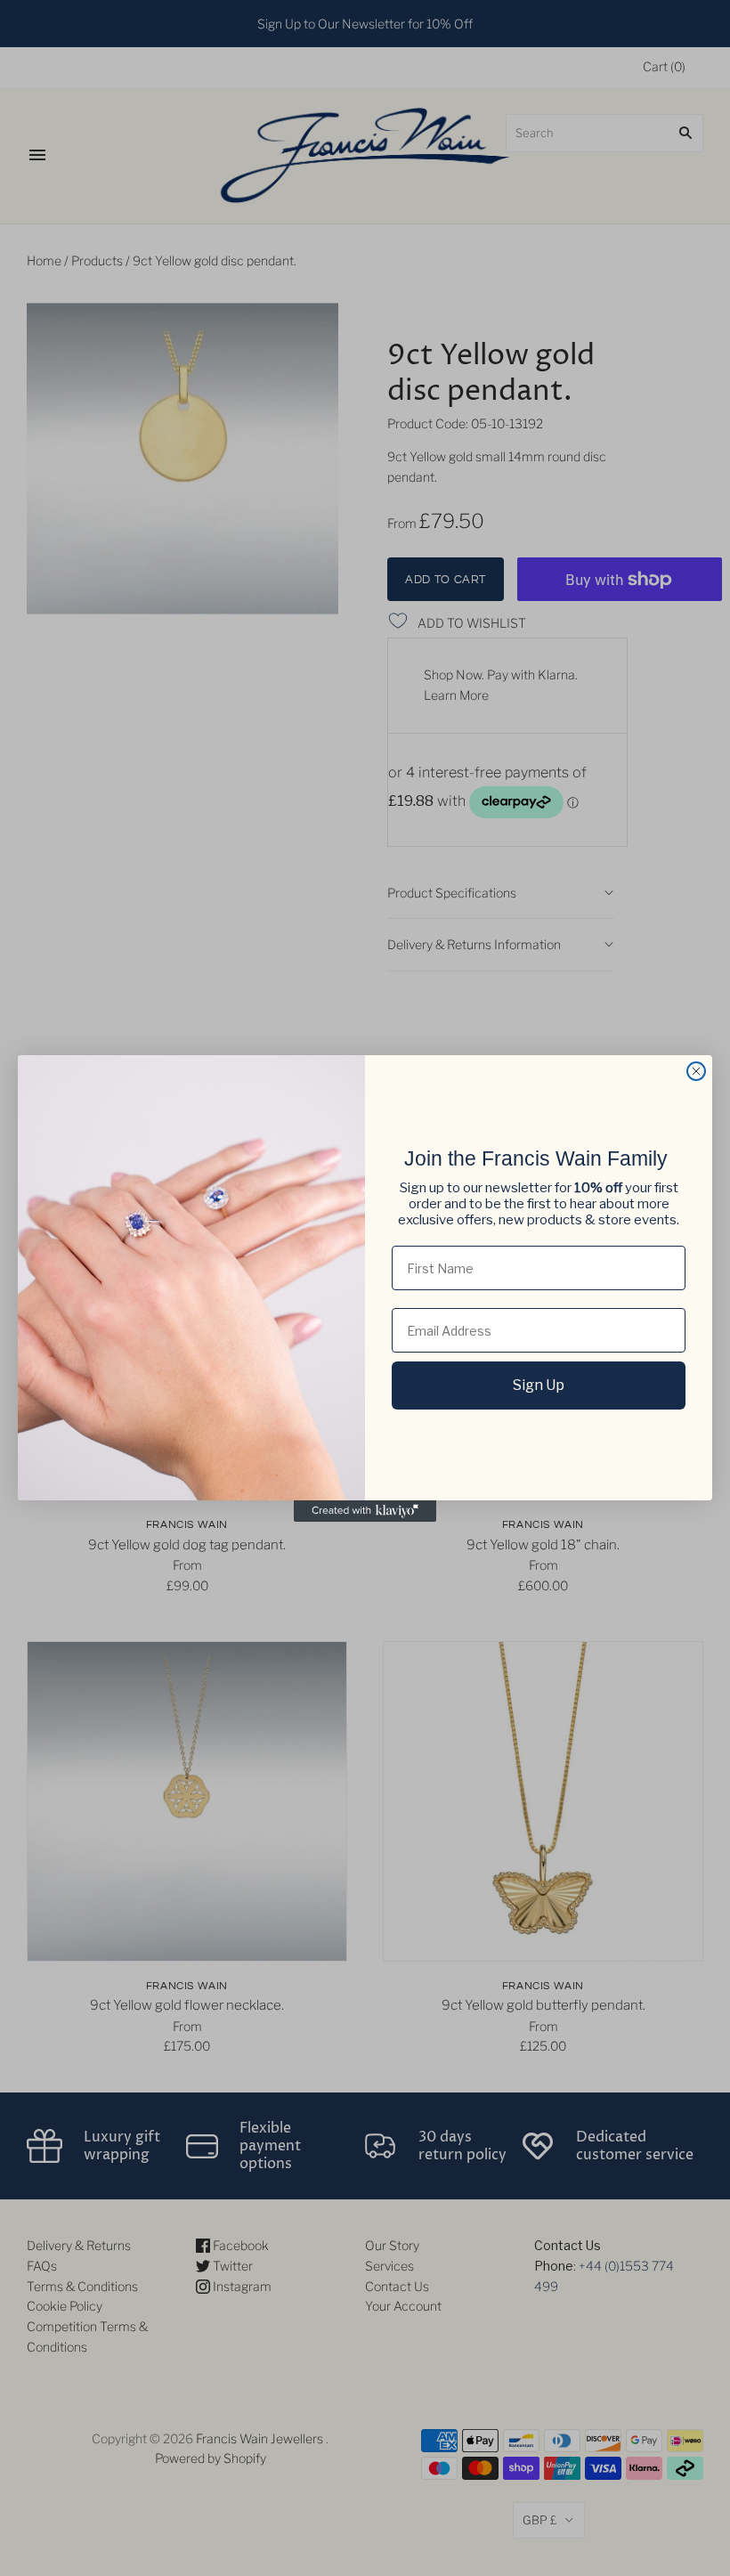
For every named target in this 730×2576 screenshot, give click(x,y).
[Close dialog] (696, 1071)
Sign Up (539, 1385)
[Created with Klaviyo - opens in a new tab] (365, 1511)
